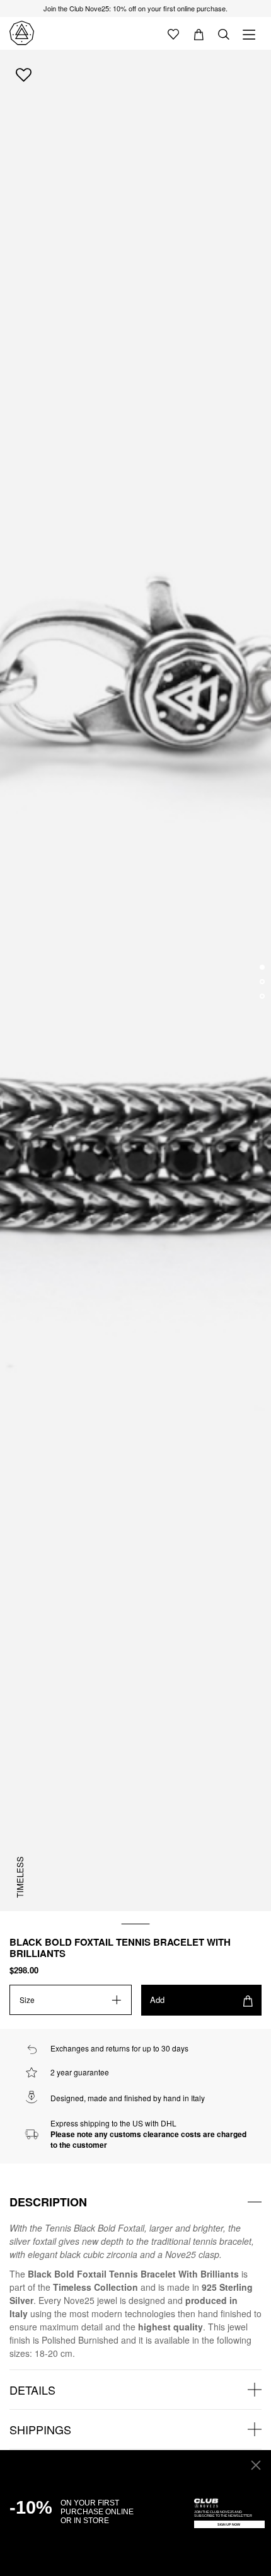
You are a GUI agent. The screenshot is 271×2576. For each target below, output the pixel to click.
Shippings (40, 2429)
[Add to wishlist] (24, 74)
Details (32, 2390)
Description (48, 2202)
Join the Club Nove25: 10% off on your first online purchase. (135, 8)
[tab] (135, 2202)
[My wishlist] (173, 33)
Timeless (20, 1877)
